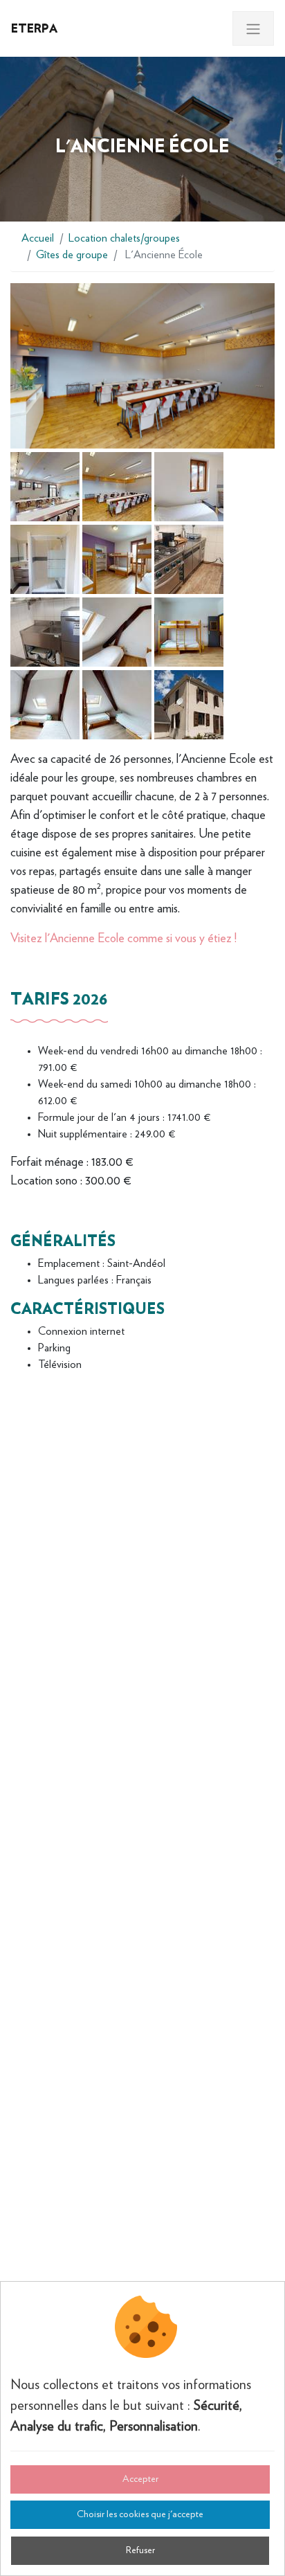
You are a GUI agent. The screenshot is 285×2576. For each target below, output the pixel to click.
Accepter (140, 2479)
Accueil (38, 238)
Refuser (140, 2550)
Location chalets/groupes (124, 238)
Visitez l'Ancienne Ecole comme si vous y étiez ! (123, 939)
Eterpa (34, 28)
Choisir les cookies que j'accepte (140, 2514)
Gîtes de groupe (72, 255)
